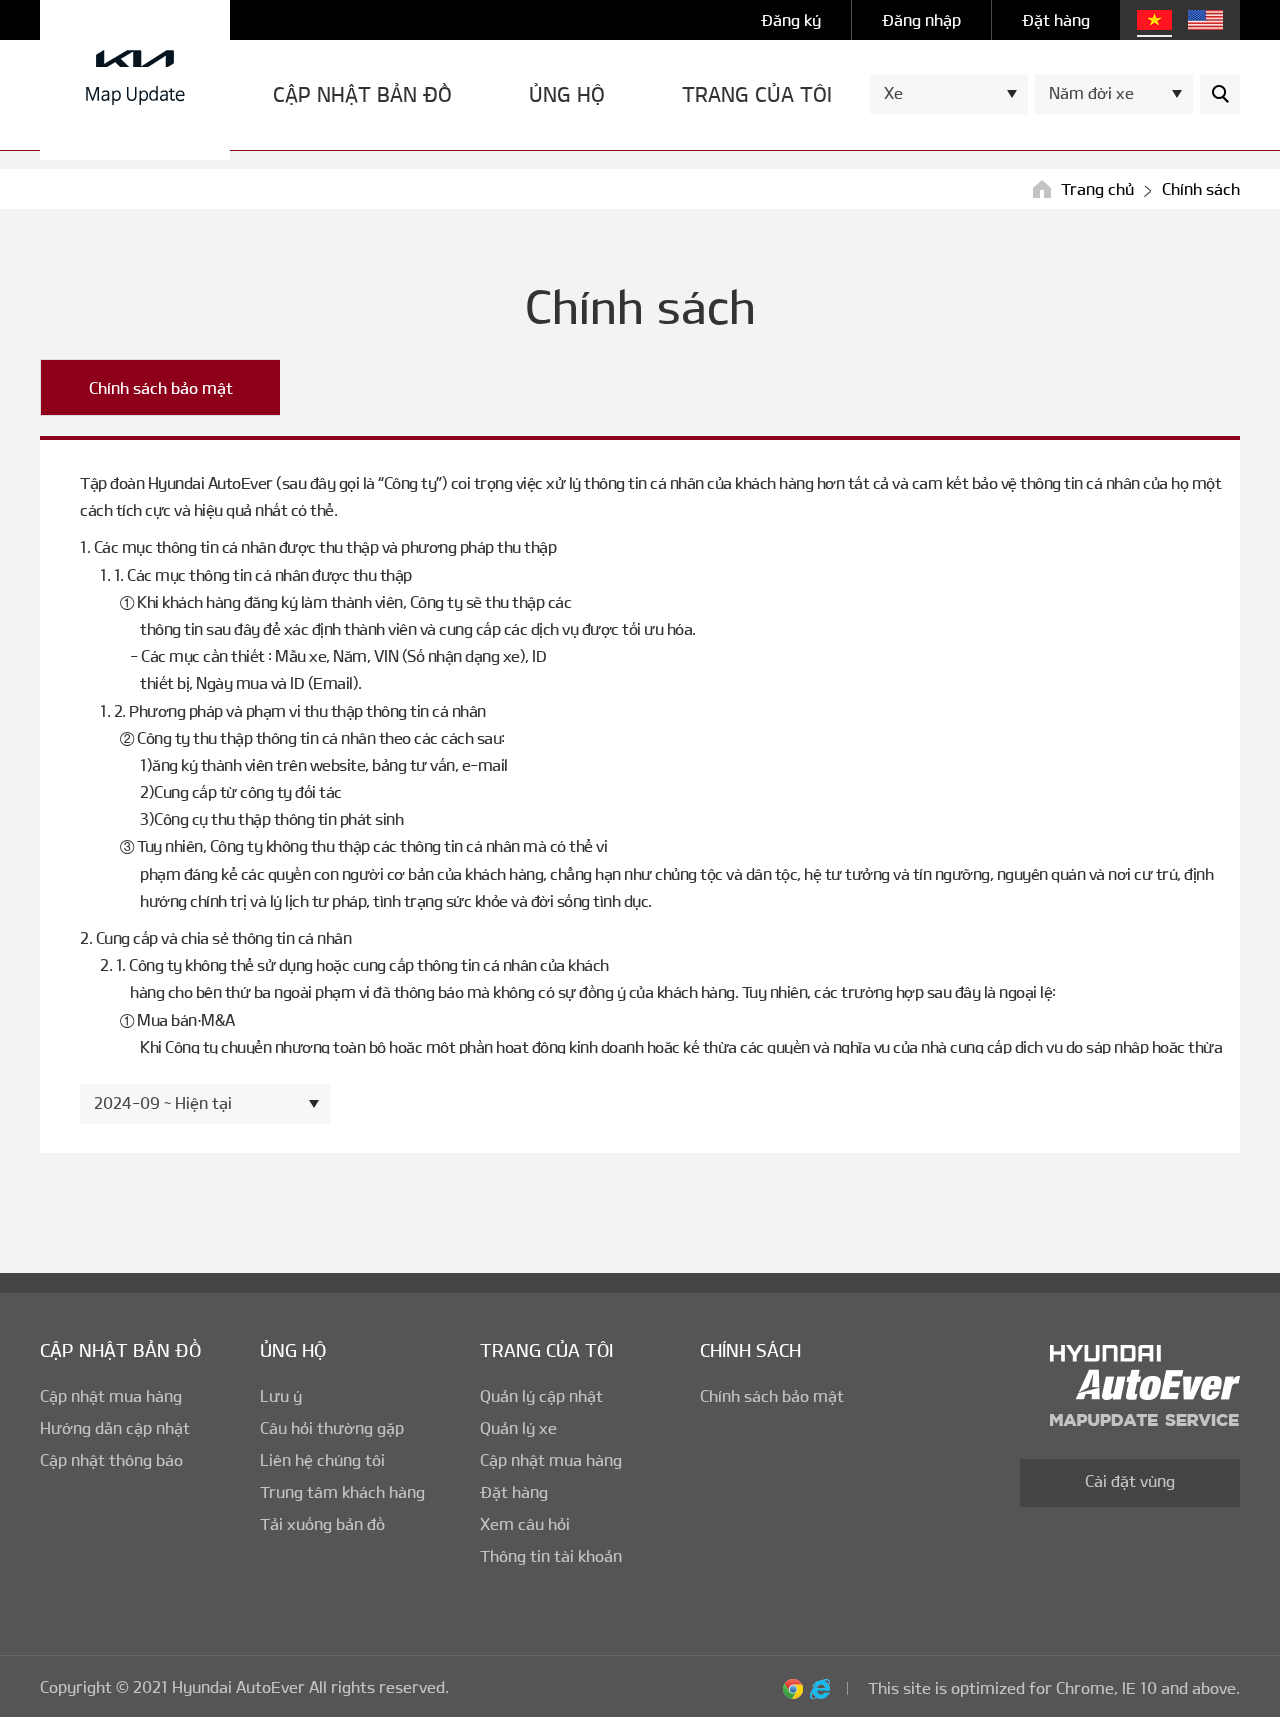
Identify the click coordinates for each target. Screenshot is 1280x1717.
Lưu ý (281, 1395)
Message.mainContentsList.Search (1220, 94)
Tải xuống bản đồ (322, 1523)
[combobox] (949, 94)
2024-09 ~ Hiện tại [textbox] (163, 1102)
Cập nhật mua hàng (111, 1395)
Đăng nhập (921, 19)
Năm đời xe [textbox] (1091, 92)
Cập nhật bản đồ (362, 94)
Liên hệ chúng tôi (322, 1459)
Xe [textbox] (893, 92)
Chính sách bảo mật (161, 387)
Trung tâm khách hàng (342, 1491)
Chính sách (750, 1350)
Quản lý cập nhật (541, 1395)
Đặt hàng (1056, 19)
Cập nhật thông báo (111, 1459)
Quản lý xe (518, 1427)
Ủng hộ (567, 94)
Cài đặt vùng (1130, 1480)
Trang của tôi (757, 94)
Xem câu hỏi (525, 1523)
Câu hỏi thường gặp (332, 1427)
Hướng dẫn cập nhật (115, 1427)
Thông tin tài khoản (551, 1555)
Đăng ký (791, 19)
